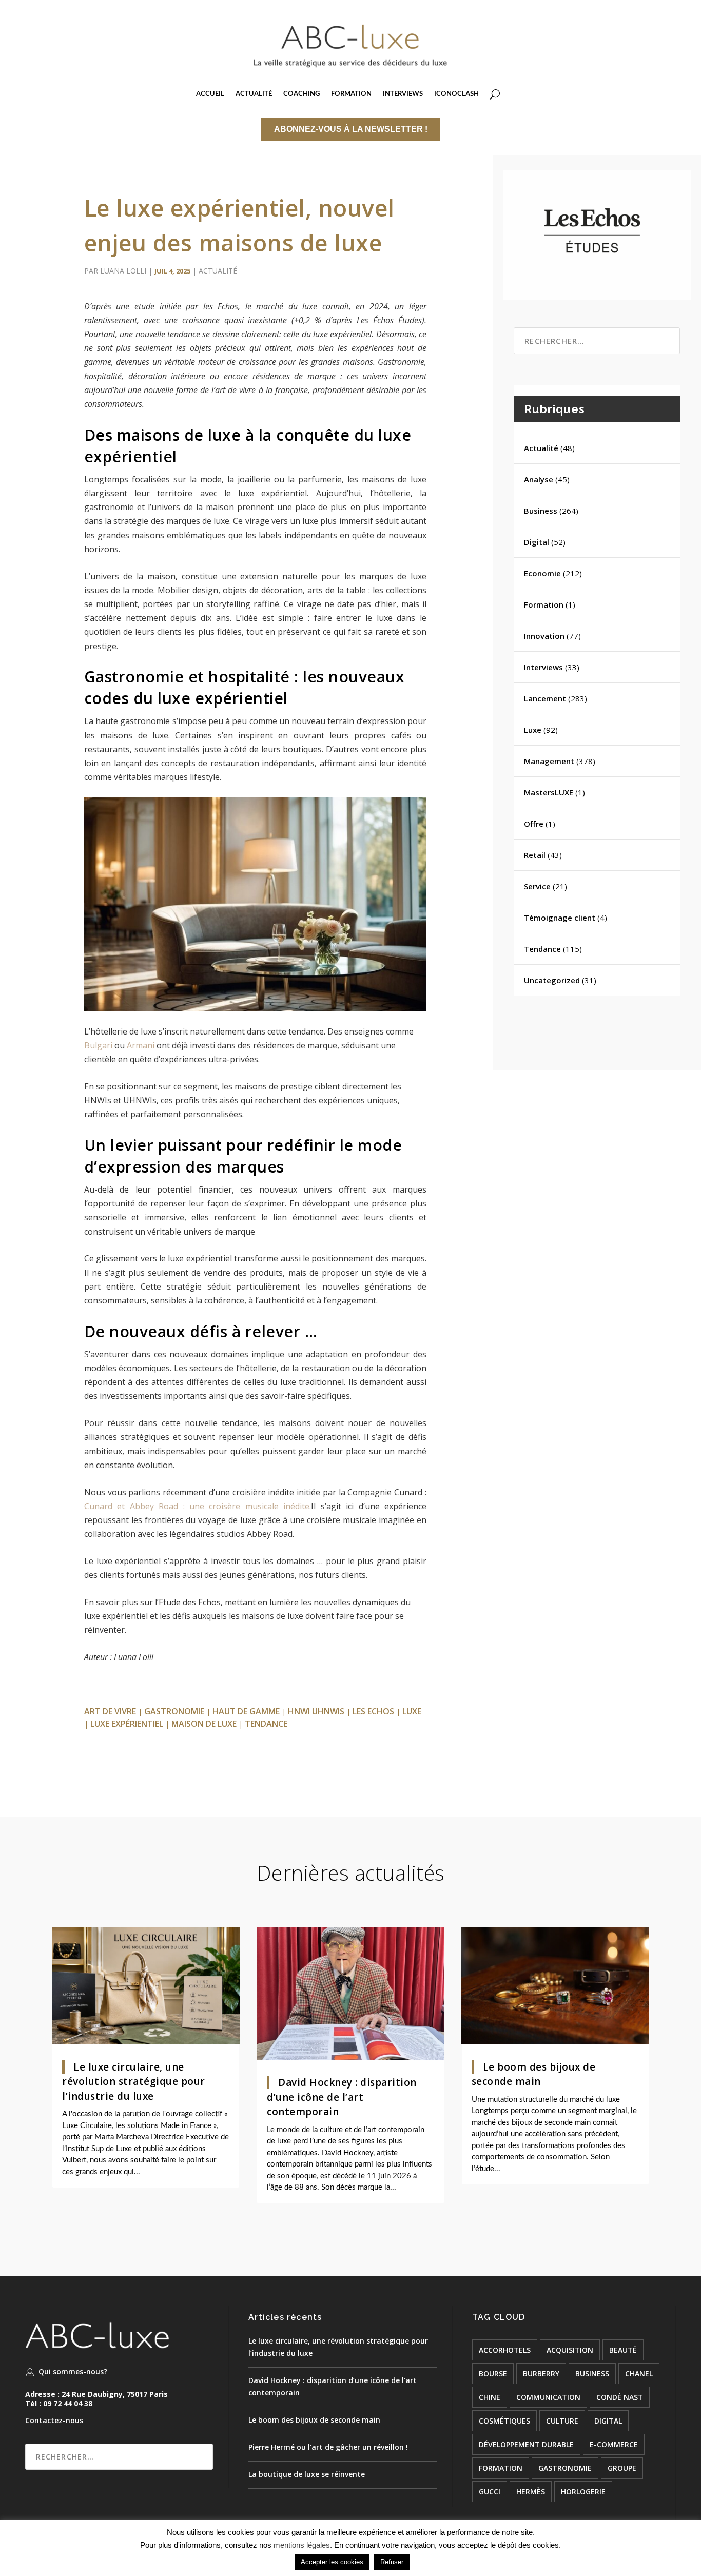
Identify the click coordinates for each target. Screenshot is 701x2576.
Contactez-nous (54, 2420)
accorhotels (505, 2350)
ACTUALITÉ (254, 94)
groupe (622, 2468)
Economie (542, 573)
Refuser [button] (392, 2562)
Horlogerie (583, 2492)
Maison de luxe (204, 1724)
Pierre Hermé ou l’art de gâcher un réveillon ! (328, 2447)
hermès (531, 2492)
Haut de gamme (246, 1711)
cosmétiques (504, 2421)
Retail (535, 855)
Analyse (539, 479)
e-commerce (614, 2444)
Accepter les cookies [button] (332, 2562)
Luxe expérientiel (127, 1724)
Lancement (545, 698)
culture (562, 2421)
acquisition (570, 2350)
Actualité (218, 271)
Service (537, 886)
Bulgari (98, 1045)
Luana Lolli (123, 271)
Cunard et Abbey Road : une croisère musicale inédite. (198, 1506)
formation (501, 2468)
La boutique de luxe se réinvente (307, 2474)
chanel (639, 2374)
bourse (493, 2374)
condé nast (620, 2397)
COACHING (301, 94)
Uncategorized (552, 980)
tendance (266, 1724)
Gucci (490, 2492)
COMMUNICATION (548, 2397)
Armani (141, 1045)
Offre (534, 824)
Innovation (544, 636)
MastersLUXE (549, 792)
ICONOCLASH (456, 94)
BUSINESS (592, 2374)
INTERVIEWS (403, 94)
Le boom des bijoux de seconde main (314, 2420)
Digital (537, 542)
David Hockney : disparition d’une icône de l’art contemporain (342, 2097)
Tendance (542, 949)
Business (541, 511)
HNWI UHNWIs (316, 1711)
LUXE (412, 1711)
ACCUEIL (210, 94)
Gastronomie (174, 1711)
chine (490, 2397)
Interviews (543, 667)
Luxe (533, 730)
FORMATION (351, 94)
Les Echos (373, 1711)
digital (608, 2421)
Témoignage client (560, 918)
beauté (623, 2350)
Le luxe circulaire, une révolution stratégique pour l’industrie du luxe (134, 2082)
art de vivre (110, 1711)
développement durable (526, 2444)
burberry (541, 2374)
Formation (544, 604)
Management (549, 761)
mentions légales (302, 2545)
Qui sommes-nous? (73, 2372)
